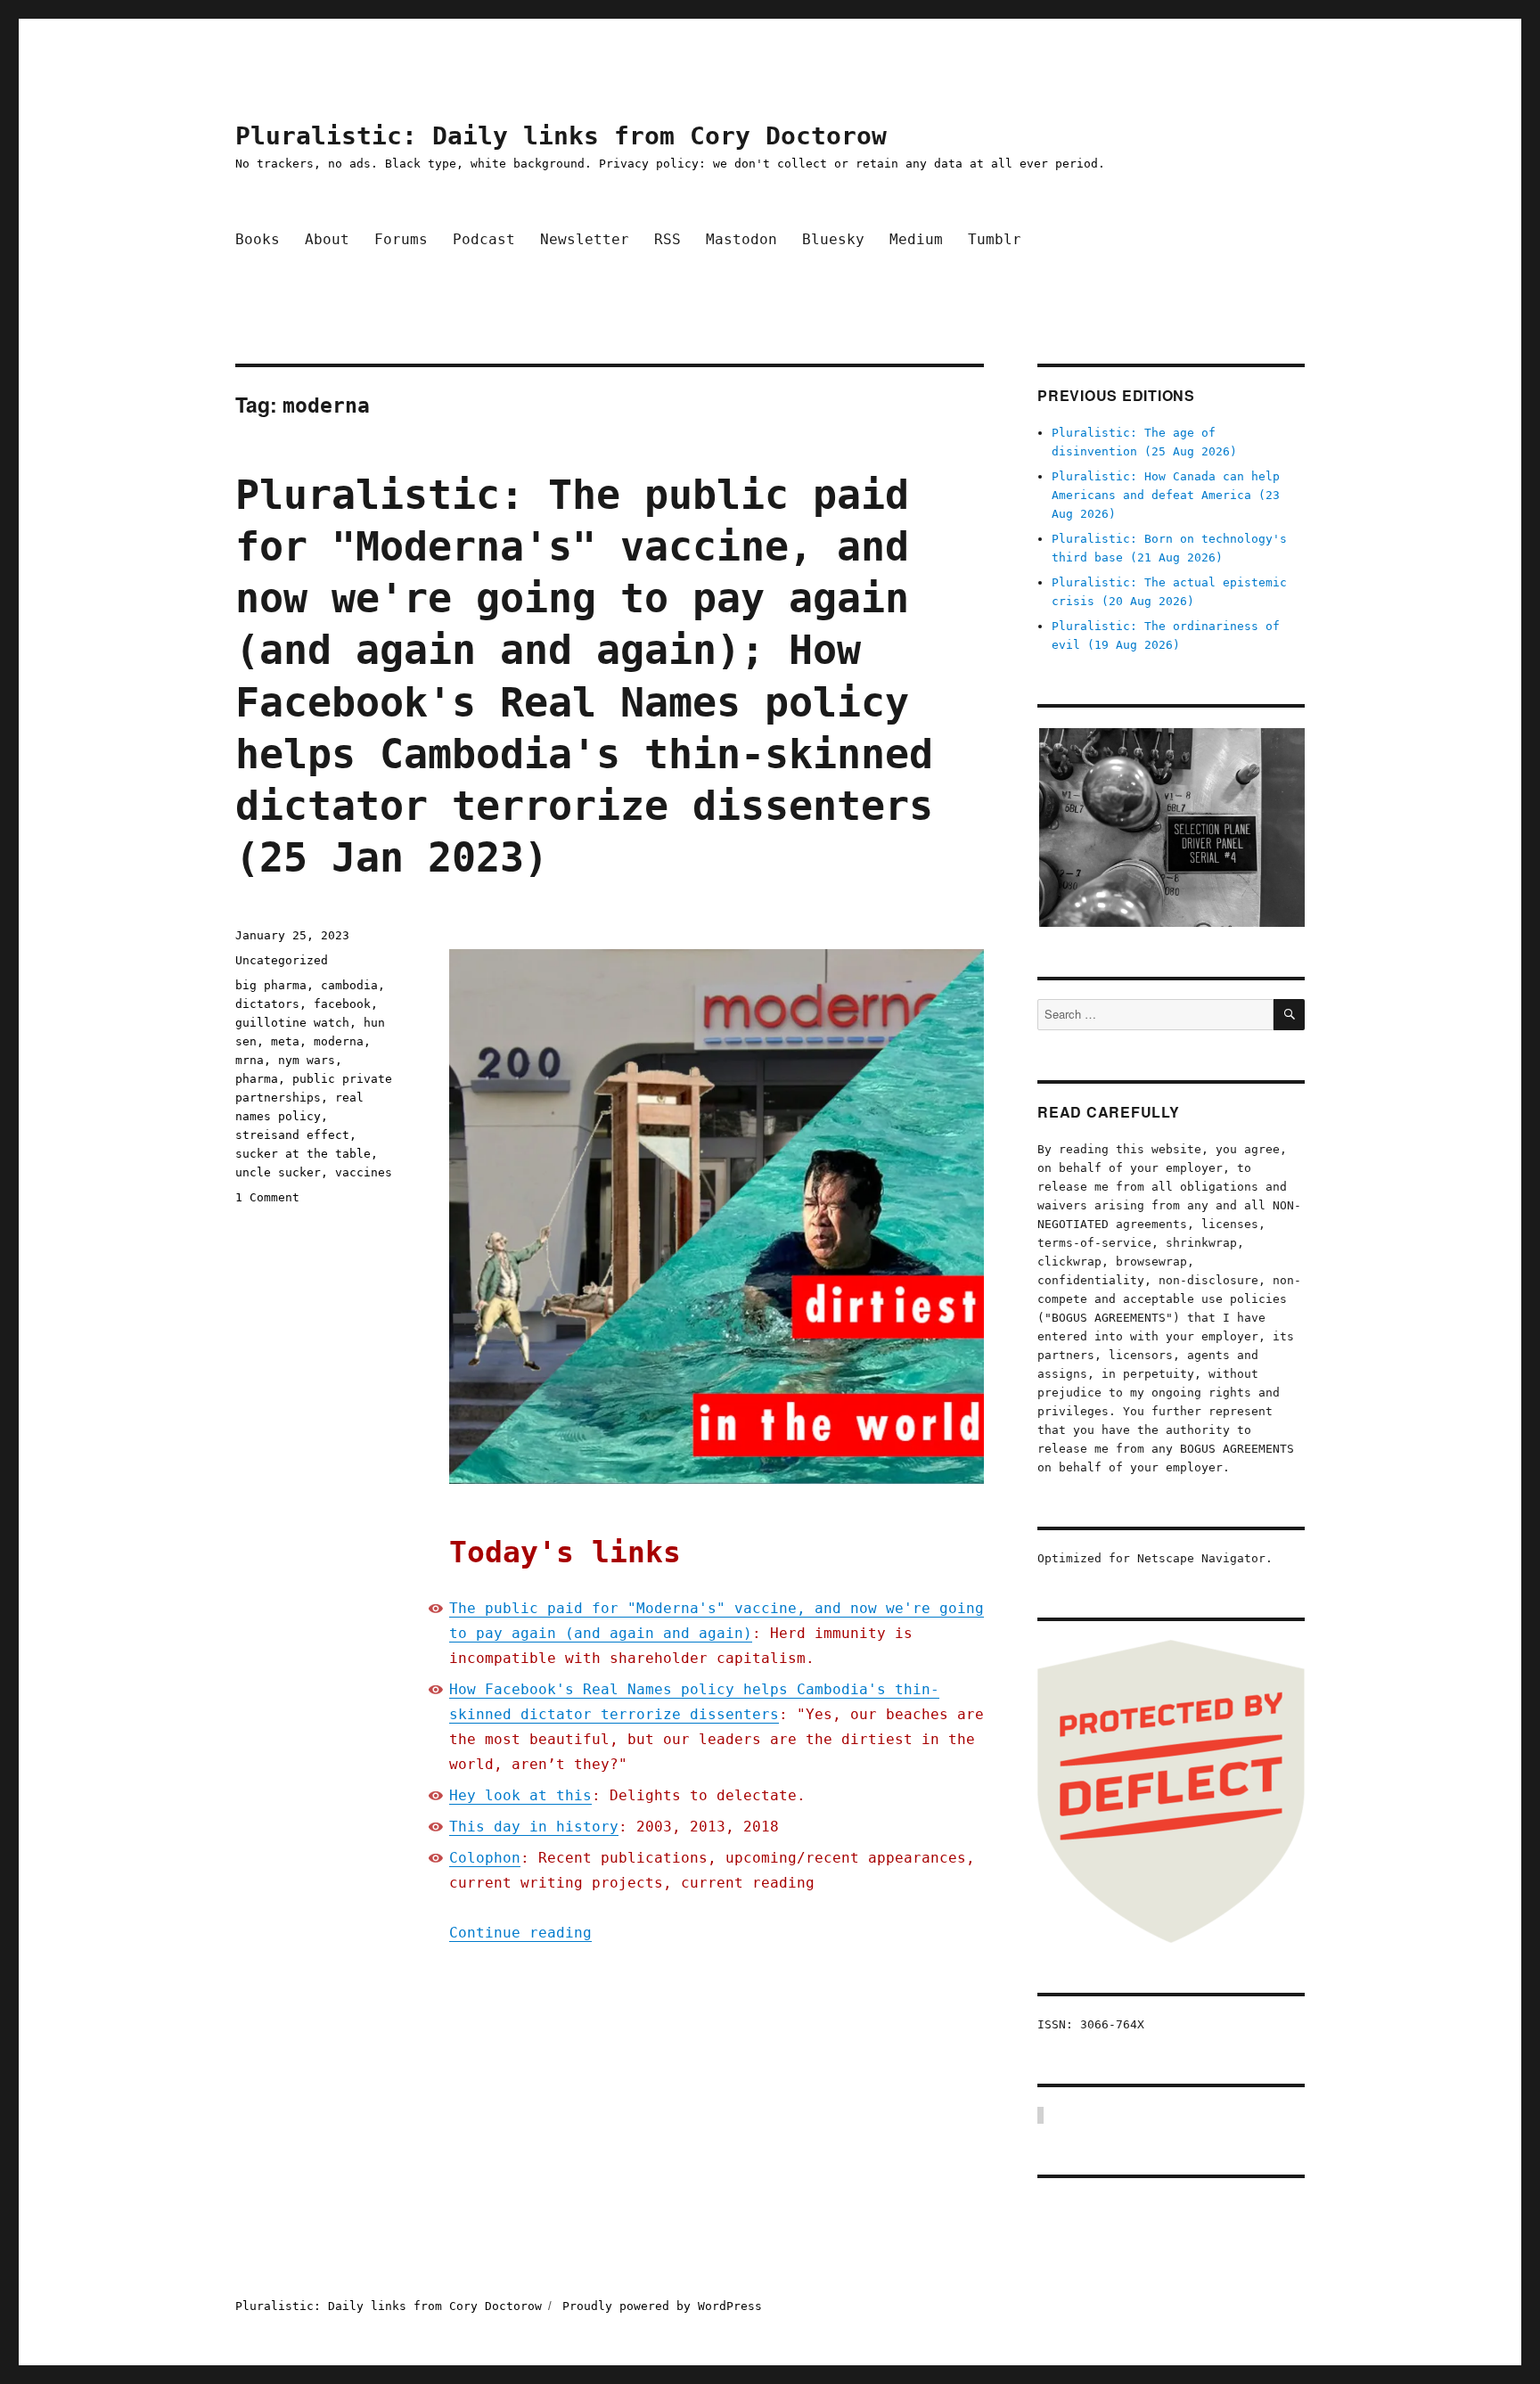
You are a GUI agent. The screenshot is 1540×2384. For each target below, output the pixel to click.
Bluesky (833, 239)
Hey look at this (520, 1795)
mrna (250, 1060)
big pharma (271, 985)
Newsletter (585, 239)
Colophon (485, 1858)
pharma (257, 1079)
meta (285, 1041)
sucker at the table (303, 1154)
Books (258, 239)
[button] (1171, 827)
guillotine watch (292, 1023)
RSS (668, 239)
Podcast (484, 239)
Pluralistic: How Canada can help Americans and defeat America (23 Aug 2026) (1166, 495)
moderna (339, 1041)
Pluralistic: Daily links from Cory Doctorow (561, 136)
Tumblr (995, 239)
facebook (342, 1004)
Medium (916, 239)
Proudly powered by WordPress (662, 2306)
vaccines (364, 1172)
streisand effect (292, 1135)
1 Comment (267, 1197)
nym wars (307, 1060)
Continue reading (520, 1933)
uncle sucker (278, 1172)
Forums (401, 239)
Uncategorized (282, 960)
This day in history (534, 1827)
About (327, 239)
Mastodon (741, 239)
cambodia (349, 985)
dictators (267, 1004)
